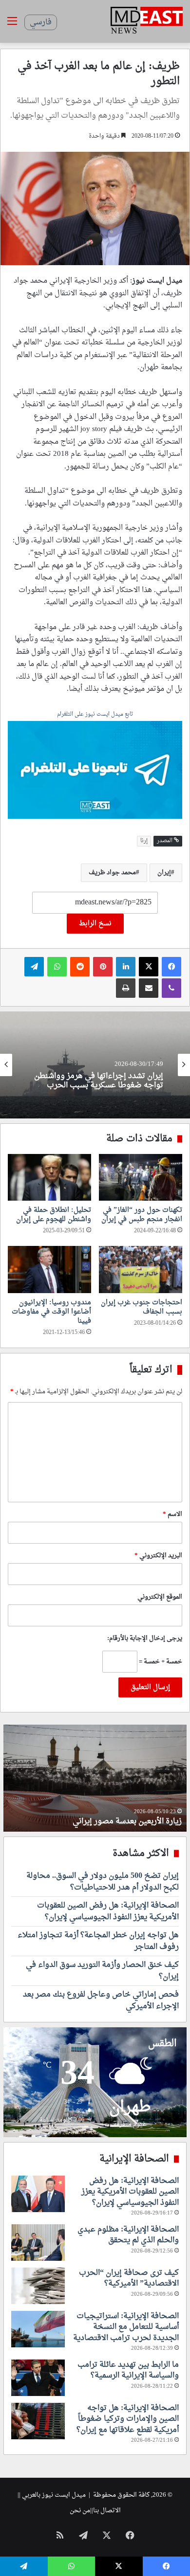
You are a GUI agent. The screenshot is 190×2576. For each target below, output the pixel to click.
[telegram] (95, 771)
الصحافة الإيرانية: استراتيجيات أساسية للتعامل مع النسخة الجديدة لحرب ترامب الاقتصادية (126, 2327)
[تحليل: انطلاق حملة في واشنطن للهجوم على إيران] (49, 1177)
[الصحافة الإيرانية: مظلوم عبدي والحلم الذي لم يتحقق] (38, 2243)
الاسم (172, 1514)
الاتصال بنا (107, 2511)
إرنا (144, 841)
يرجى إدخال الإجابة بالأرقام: (145, 1638)
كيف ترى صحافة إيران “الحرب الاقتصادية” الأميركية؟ (129, 2278)
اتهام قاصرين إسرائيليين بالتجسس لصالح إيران (96, 1081)
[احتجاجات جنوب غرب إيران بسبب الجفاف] (141, 1269)
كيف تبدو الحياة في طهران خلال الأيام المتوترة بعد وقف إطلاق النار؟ (99, 1816)
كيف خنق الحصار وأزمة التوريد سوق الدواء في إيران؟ (102, 1971)
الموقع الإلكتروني (160, 1597)
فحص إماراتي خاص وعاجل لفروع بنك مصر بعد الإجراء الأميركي (101, 2000)
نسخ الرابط (95, 924)
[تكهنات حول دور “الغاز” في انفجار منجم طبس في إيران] (141, 1177)
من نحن (80, 2511)
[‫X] (149, 967)
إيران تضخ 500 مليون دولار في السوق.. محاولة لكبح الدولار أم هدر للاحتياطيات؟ (103, 1882)
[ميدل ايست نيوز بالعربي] (147, 21)
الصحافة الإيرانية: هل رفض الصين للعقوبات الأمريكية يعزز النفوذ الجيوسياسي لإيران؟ (108, 1911)
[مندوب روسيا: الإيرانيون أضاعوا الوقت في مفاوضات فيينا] (49, 1269)
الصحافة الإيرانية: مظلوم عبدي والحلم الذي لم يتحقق (128, 2235)
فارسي (41, 22)
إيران (164, 873)
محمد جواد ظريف (112, 873)
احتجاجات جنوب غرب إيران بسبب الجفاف (142, 1307)
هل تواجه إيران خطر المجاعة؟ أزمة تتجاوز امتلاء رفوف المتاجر (98, 1941)
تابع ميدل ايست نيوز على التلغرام (95, 715)
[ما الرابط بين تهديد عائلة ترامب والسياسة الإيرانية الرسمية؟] (38, 2378)
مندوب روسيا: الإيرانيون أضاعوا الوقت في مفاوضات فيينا (51, 1312)
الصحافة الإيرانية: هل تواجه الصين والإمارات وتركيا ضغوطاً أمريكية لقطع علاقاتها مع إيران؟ (128, 2419)
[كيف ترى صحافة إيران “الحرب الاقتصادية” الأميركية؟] (38, 2286)
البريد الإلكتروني (158, 1556)
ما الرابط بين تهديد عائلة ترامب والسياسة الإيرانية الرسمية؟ (128, 2370)
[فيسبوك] (171, 967)
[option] (95, 1065)
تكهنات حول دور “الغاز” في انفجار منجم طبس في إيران (142, 1215)
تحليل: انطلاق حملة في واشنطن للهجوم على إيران (54, 1215)
